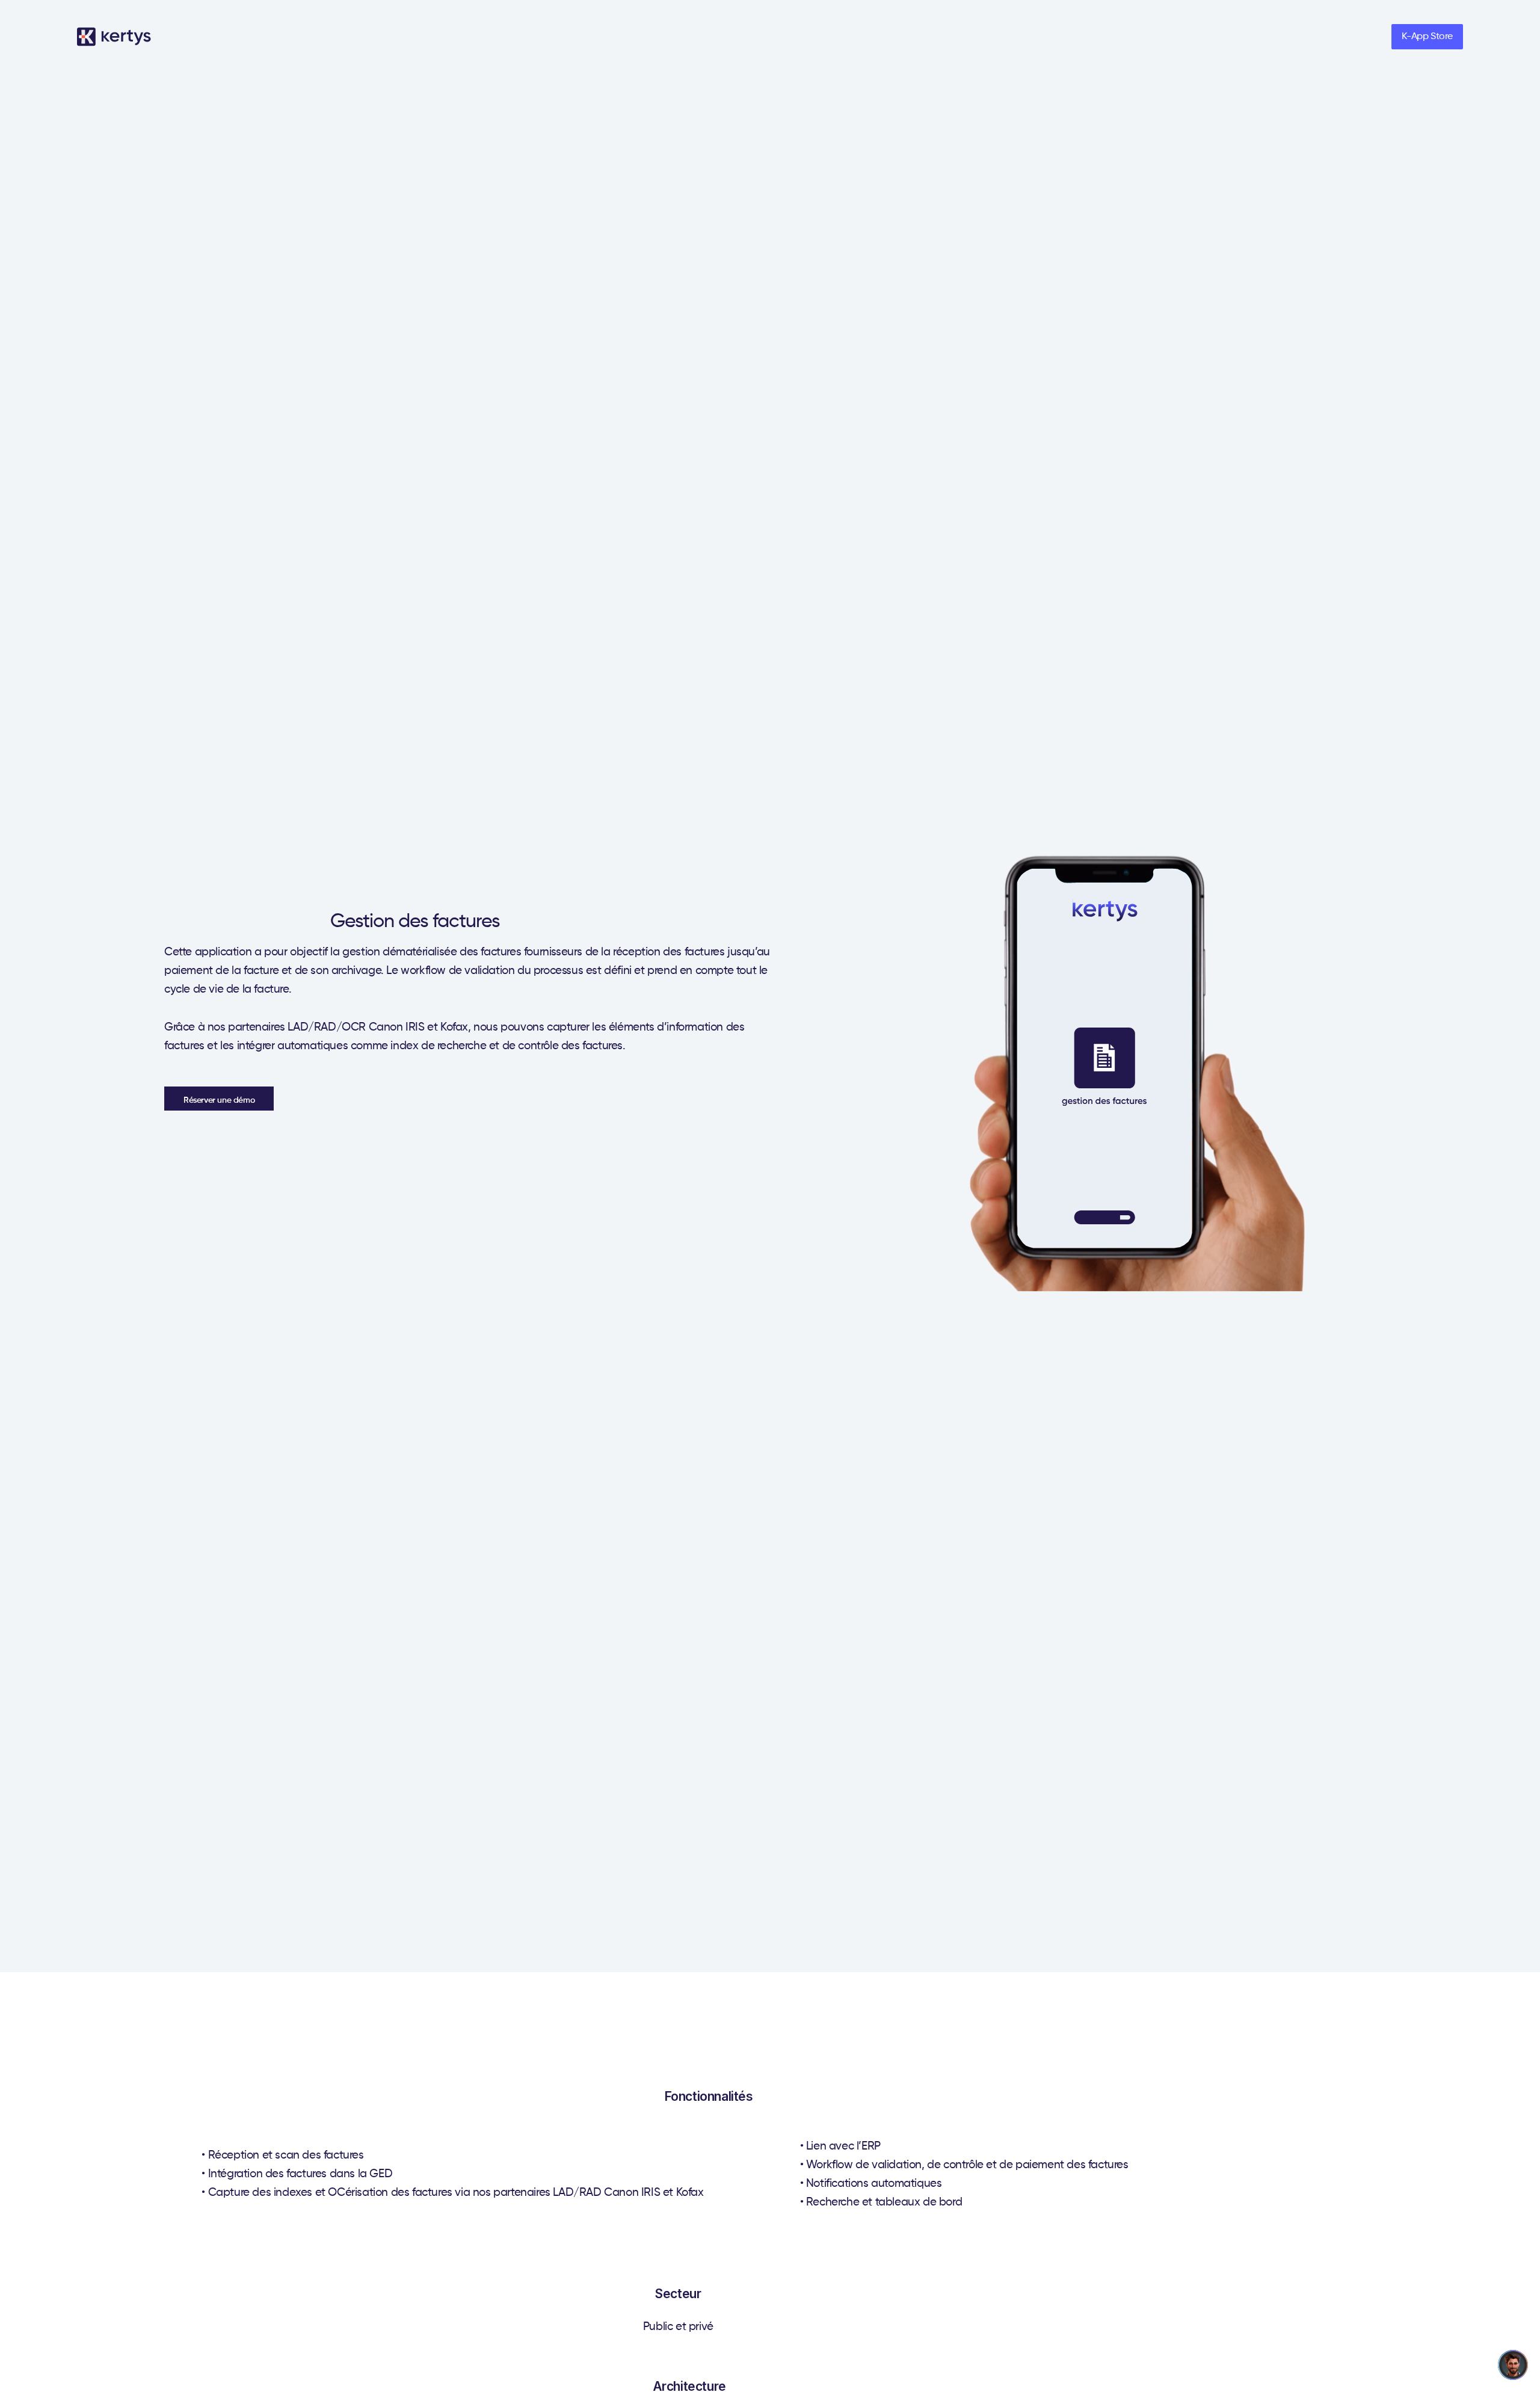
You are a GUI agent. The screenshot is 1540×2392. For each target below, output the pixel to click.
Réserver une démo (219, 1100)
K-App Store (1427, 37)
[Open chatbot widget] (1513, 2365)
